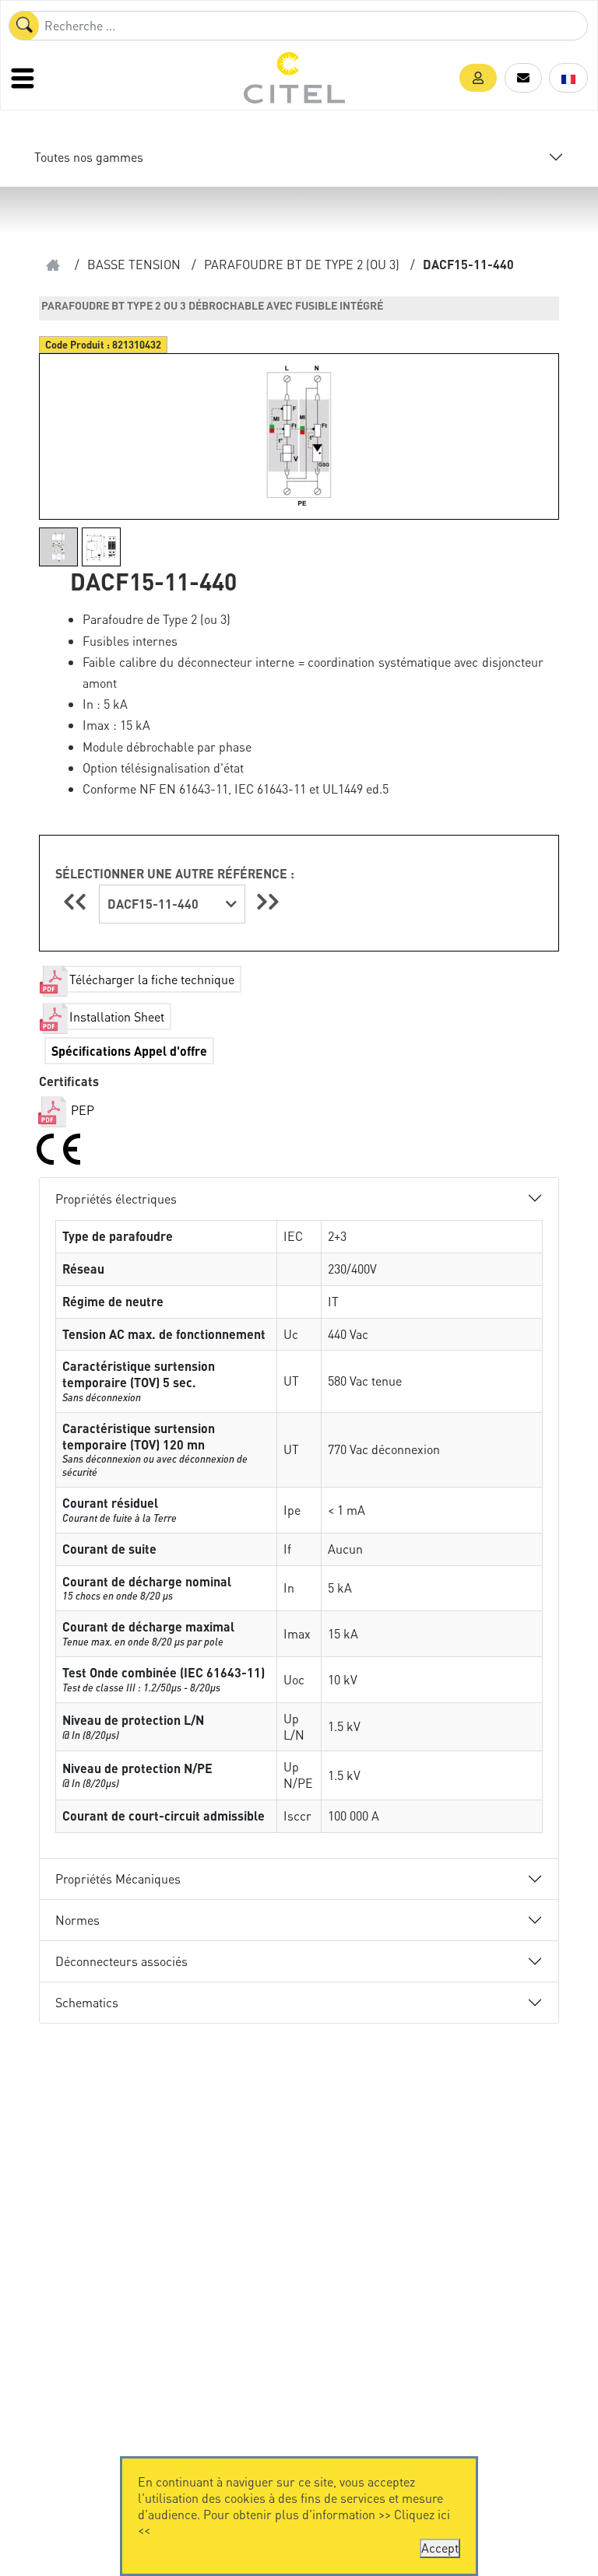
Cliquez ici (422, 2514)
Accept (440, 2548)
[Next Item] (268, 901)
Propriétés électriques (116, 1199)
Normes (77, 1920)
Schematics (87, 2002)
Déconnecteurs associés (121, 1961)
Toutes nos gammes (89, 157)
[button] (478, 78)
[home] (53, 265)
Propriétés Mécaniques (118, 1879)
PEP (81, 1110)
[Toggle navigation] (24, 78)
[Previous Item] (77, 901)
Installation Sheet (117, 1016)
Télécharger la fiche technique (152, 979)
